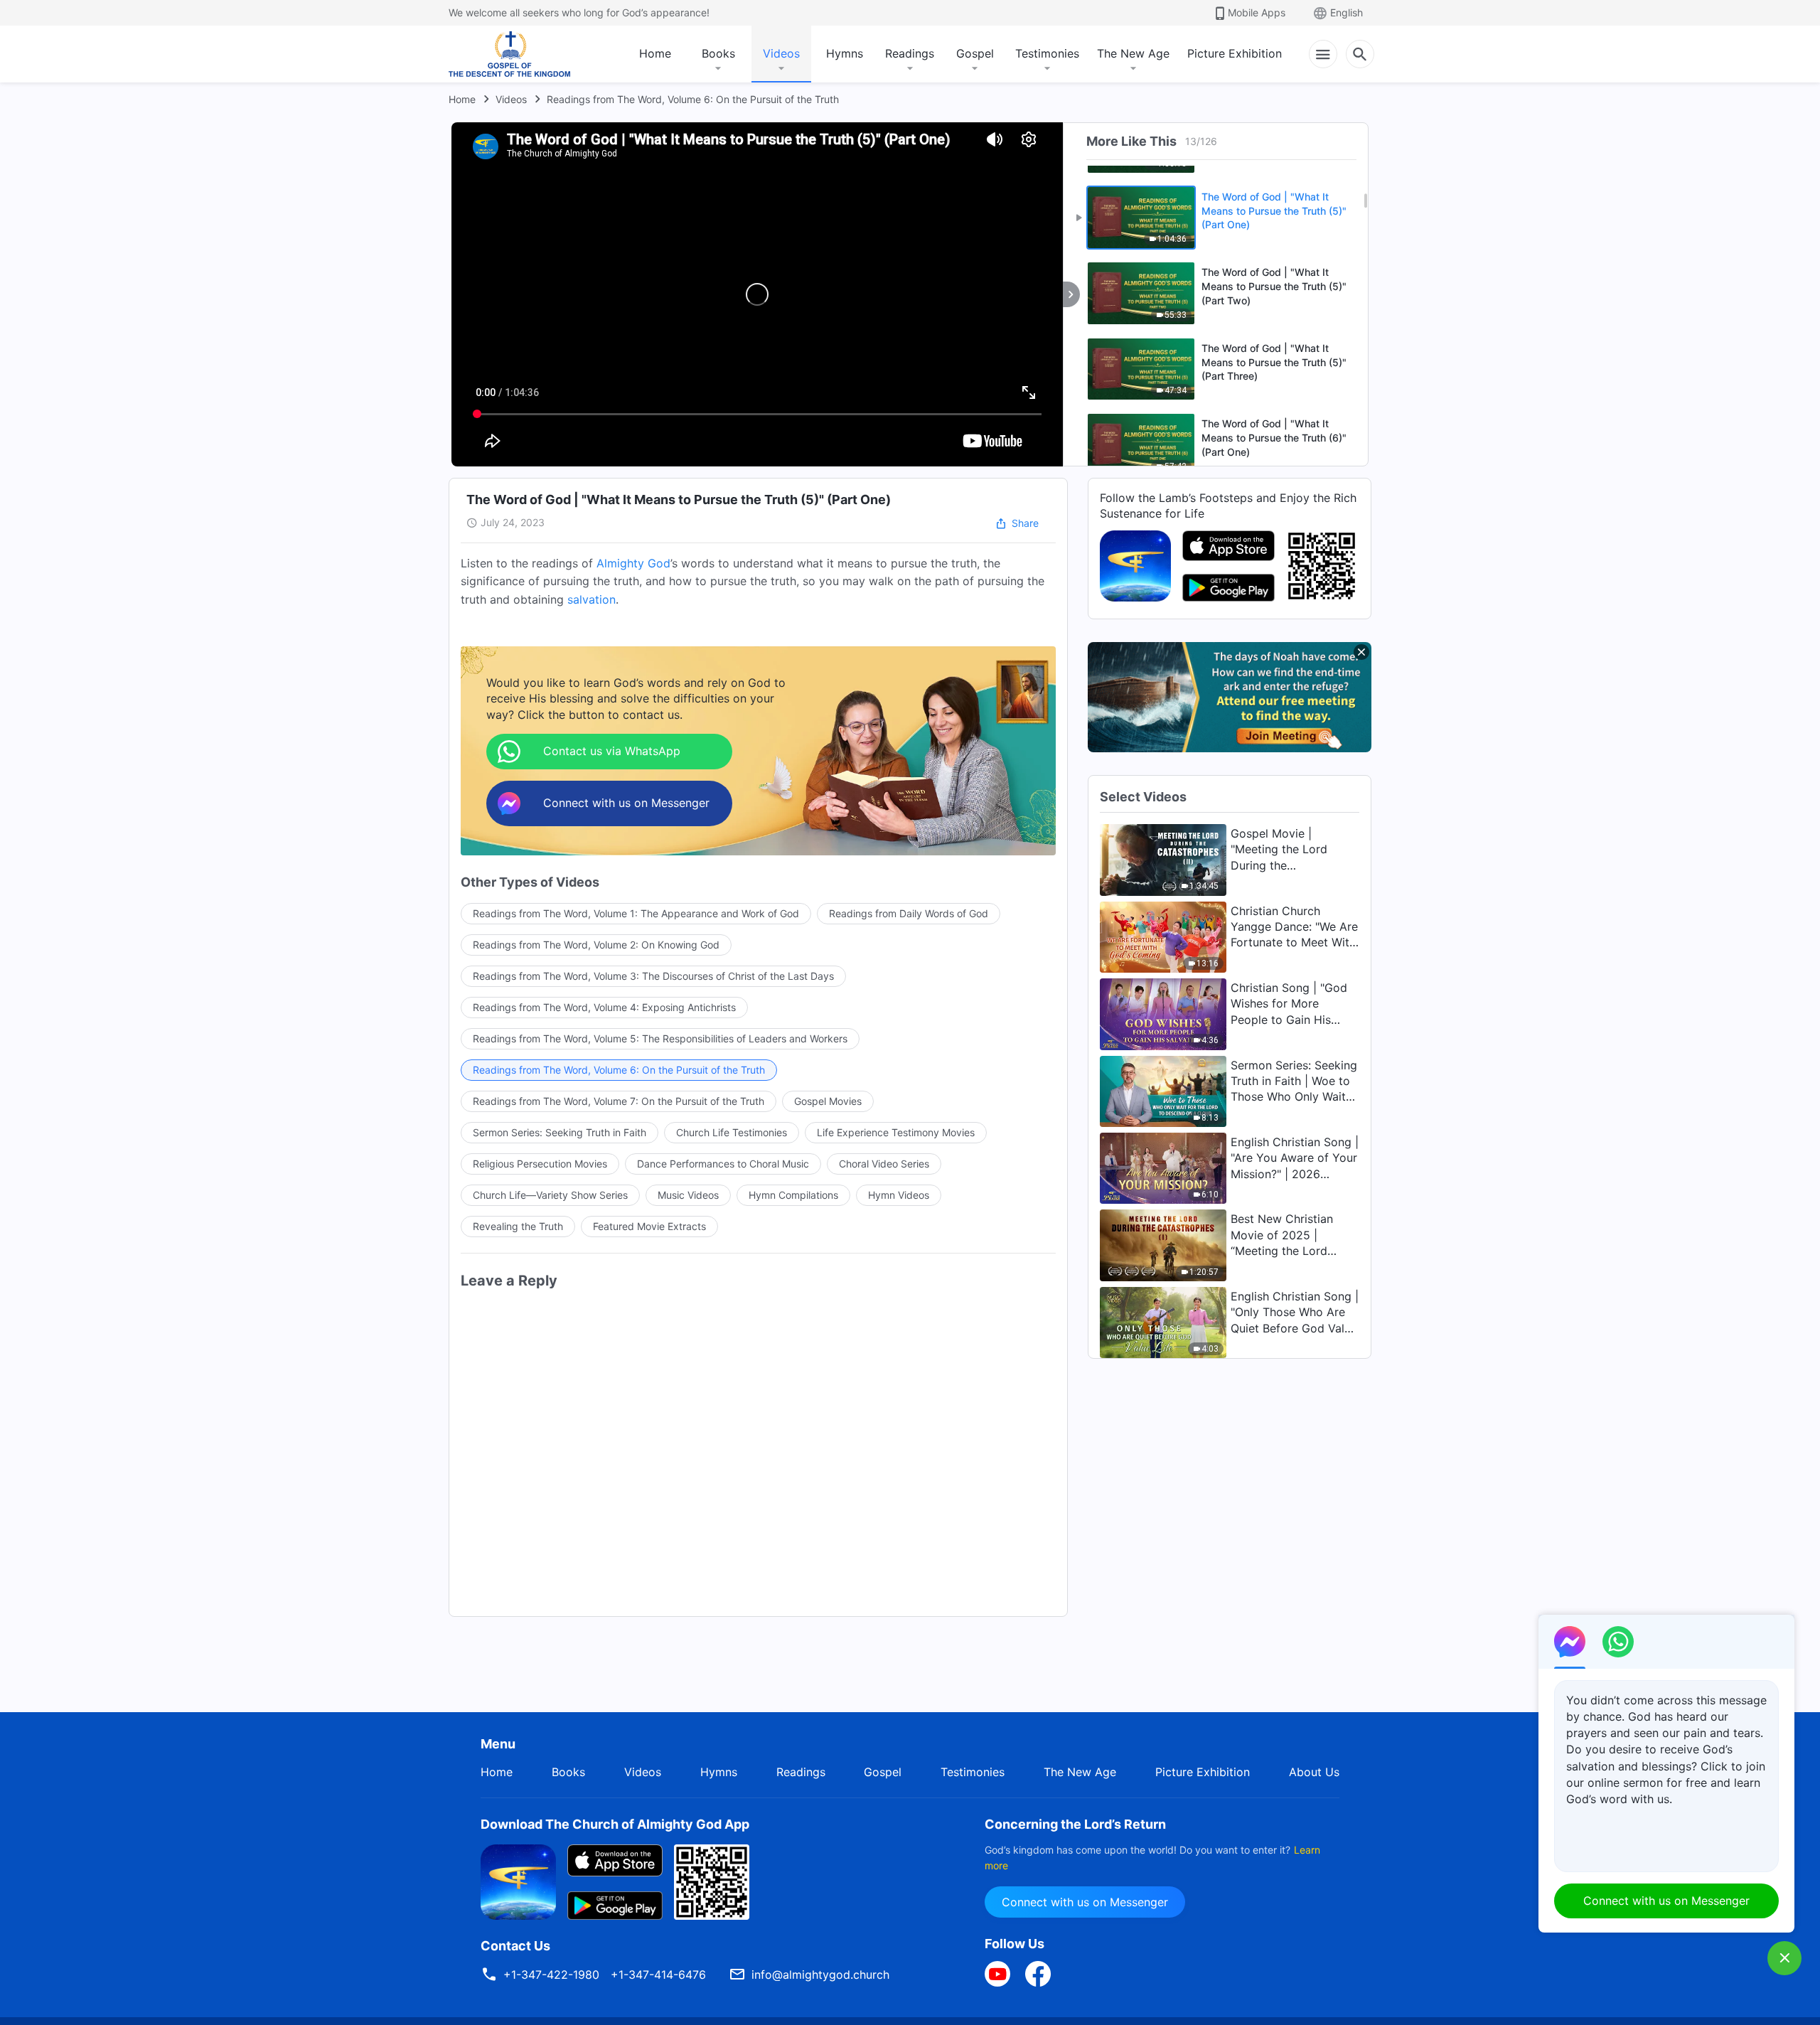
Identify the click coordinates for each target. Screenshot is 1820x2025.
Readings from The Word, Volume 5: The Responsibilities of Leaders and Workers (660, 1038)
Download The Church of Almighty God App (615, 1824)
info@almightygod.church (820, 1975)
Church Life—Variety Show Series (550, 1195)
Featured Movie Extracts (649, 1226)
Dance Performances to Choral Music (723, 1164)
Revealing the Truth (518, 1226)
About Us (1314, 1772)
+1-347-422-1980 (551, 1975)
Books (718, 53)
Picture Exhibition (1235, 53)
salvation (591, 599)
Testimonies (1047, 53)
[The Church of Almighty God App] (1135, 565)
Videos (781, 53)
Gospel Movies (828, 1101)
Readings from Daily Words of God (909, 913)
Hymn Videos (899, 1195)
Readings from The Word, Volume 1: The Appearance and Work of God (636, 913)
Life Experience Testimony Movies (896, 1132)
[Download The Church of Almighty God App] (518, 1881)
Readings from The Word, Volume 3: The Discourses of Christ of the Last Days (653, 976)
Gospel (975, 53)
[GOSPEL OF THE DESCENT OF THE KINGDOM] (509, 54)
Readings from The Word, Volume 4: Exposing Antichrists (604, 1007)
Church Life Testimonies (732, 1132)
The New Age (1133, 53)
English (1347, 12)
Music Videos (688, 1195)
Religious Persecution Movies (540, 1164)
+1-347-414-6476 (658, 1975)
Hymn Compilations (793, 1195)
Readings (910, 53)
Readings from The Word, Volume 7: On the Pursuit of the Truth (619, 1101)
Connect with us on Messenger (1085, 1902)
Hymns (845, 53)
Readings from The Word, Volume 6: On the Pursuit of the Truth (693, 99)
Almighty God (633, 563)
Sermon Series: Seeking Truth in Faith (560, 1132)
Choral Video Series (884, 1164)
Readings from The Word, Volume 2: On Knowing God (596, 945)
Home (655, 53)
